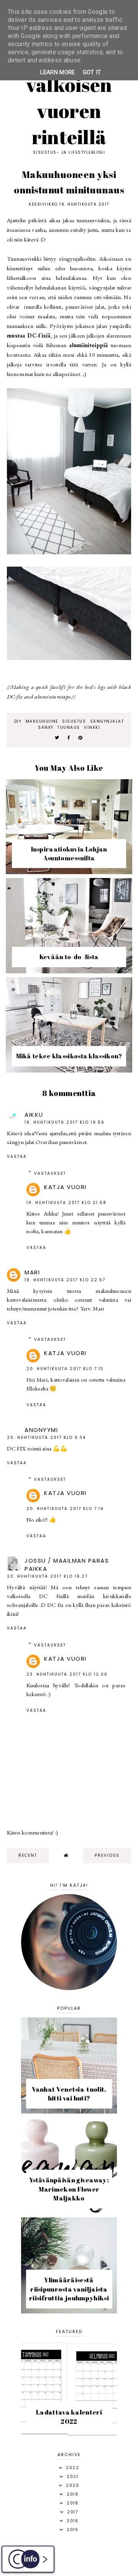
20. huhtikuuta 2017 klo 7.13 (65, 1369)
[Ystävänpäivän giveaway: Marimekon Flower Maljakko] (69, 2211)
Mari (32, 1272)
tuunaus (69, 728)
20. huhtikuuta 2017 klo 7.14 (65, 1509)
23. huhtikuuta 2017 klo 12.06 (67, 1674)
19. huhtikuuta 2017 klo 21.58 (67, 1203)
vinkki (92, 728)
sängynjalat (107, 721)
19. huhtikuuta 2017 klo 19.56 (65, 1122)
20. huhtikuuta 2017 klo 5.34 (46, 1438)
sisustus (74, 721)
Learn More (58, 72)
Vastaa (17, 1157)
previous (107, 1855)
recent (28, 1855)
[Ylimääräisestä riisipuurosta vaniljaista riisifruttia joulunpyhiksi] (69, 2311)
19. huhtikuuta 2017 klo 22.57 (65, 1280)
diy (18, 721)
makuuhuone (42, 721)
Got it (92, 72)
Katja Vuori (65, 1187)
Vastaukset (50, 1173)
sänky (46, 728)
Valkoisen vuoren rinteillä (69, 111)
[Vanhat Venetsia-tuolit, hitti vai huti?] (69, 2111)
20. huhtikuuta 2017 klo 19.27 (47, 1576)
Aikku (34, 1115)
